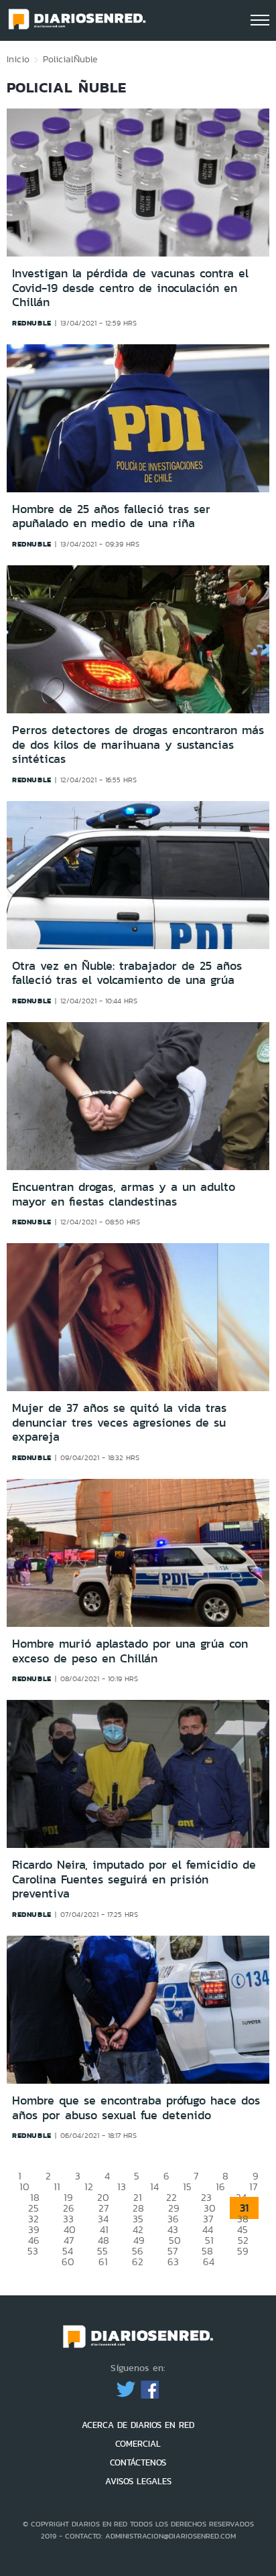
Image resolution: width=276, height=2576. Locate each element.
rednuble (32, 323)
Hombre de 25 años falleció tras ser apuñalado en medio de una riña (111, 516)
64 (209, 2262)
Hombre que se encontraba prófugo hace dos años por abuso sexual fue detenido (136, 2108)
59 (243, 2251)
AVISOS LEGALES (138, 2481)
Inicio (18, 59)
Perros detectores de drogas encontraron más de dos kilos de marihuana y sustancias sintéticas (138, 744)
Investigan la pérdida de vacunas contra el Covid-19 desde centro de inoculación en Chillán (130, 288)
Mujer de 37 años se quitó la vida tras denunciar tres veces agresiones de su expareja (119, 1422)
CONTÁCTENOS (138, 2462)
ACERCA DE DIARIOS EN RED (138, 2425)
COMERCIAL (138, 2444)
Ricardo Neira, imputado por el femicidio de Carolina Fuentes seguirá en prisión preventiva (134, 1879)
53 (33, 2251)
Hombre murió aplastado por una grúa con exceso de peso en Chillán (130, 1651)
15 (187, 2187)
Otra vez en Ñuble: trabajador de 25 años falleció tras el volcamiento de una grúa (127, 973)
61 (103, 2262)
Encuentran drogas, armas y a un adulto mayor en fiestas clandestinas (124, 1194)
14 (154, 2187)
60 (68, 2262)
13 (122, 2187)
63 (173, 2262)
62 (138, 2262)
